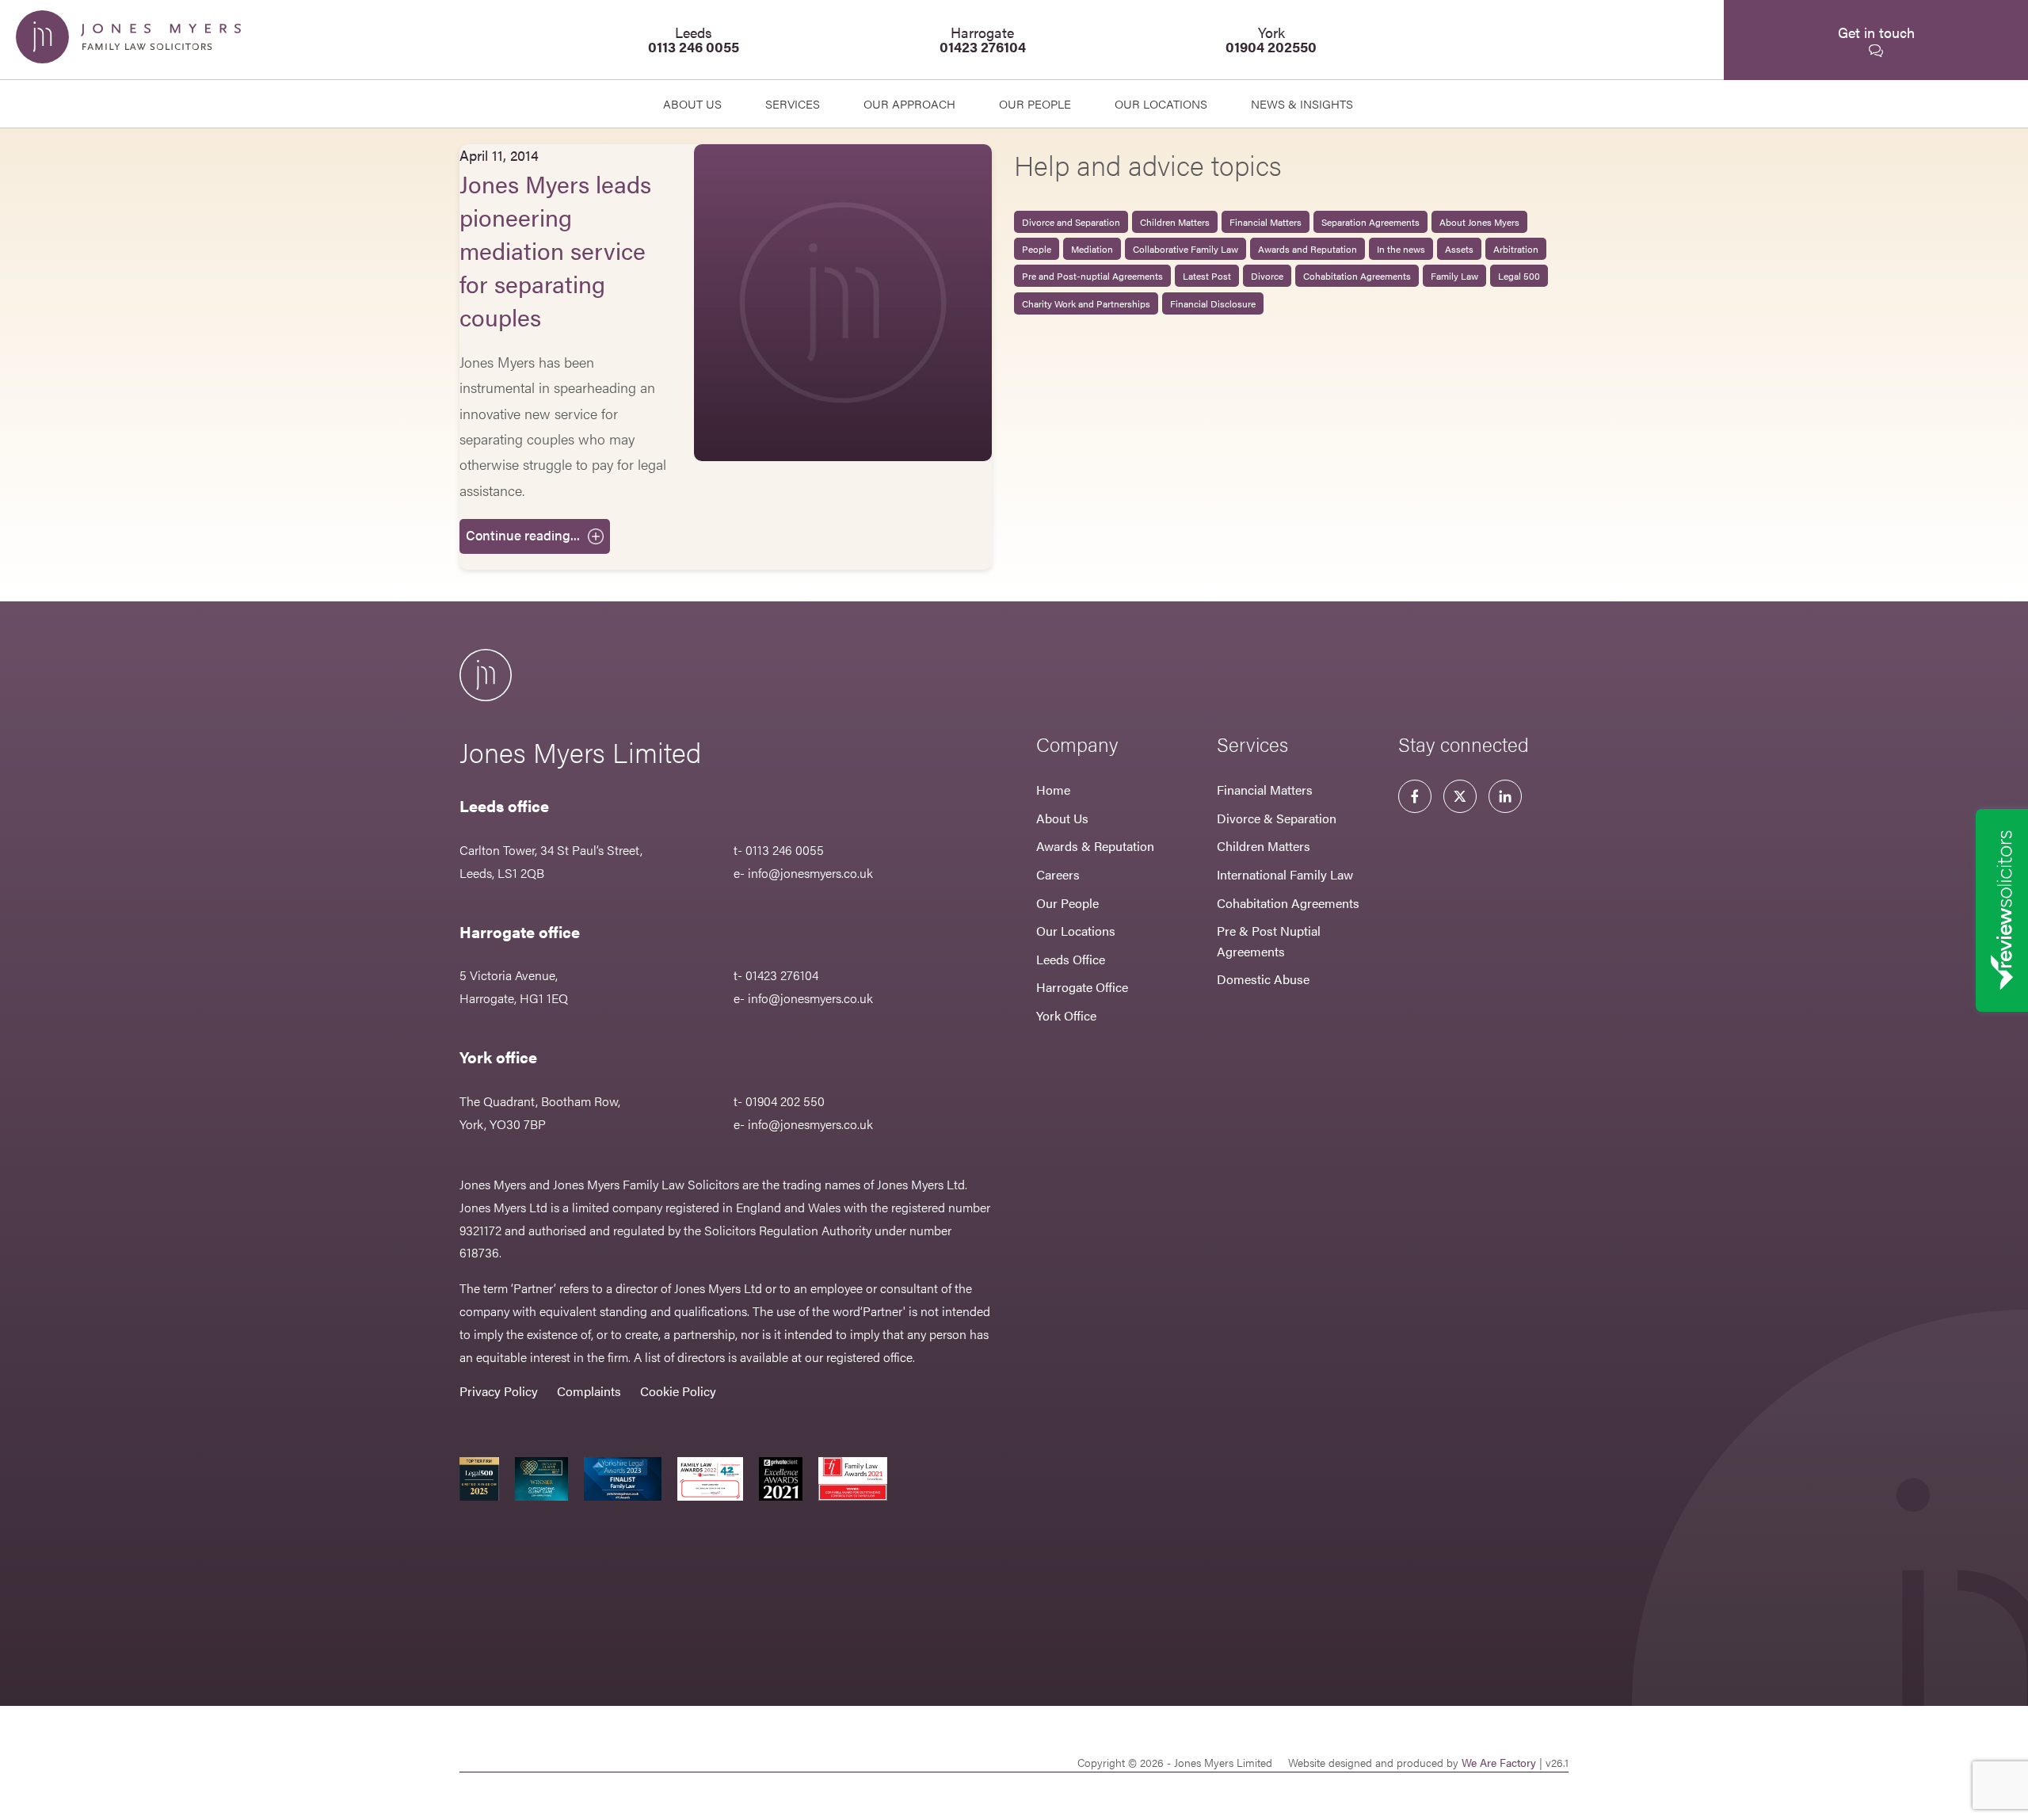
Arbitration (1516, 249)
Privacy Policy (499, 1391)
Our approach (909, 103)
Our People (1067, 903)
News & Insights (1302, 103)
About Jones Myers (1479, 222)
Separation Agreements (1370, 222)
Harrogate (983, 39)
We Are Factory (1499, 1762)
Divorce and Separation (1071, 222)
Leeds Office (1071, 959)
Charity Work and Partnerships (1086, 303)
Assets (1459, 249)
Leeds (694, 39)
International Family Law (1285, 874)
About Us (692, 103)
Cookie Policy (678, 1391)
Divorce (1267, 276)
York (1271, 39)
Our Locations (1076, 931)
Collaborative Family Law (1186, 249)
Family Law (1454, 276)
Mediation (1092, 249)
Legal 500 (1519, 276)
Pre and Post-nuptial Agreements (1092, 276)
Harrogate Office (1082, 987)
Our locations (1161, 103)
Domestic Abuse (1263, 979)
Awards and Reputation (1308, 249)
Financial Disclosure (1213, 303)
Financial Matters (1266, 222)
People (1037, 249)
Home (1053, 790)
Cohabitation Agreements (1357, 276)
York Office (1066, 1015)
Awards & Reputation (1095, 846)
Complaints (589, 1391)
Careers (1058, 874)
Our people (1035, 103)
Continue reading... (523, 535)
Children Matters (1175, 222)
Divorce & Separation (1277, 818)
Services (793, 103)
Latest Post (1207, 276)
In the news (1401, 249)
